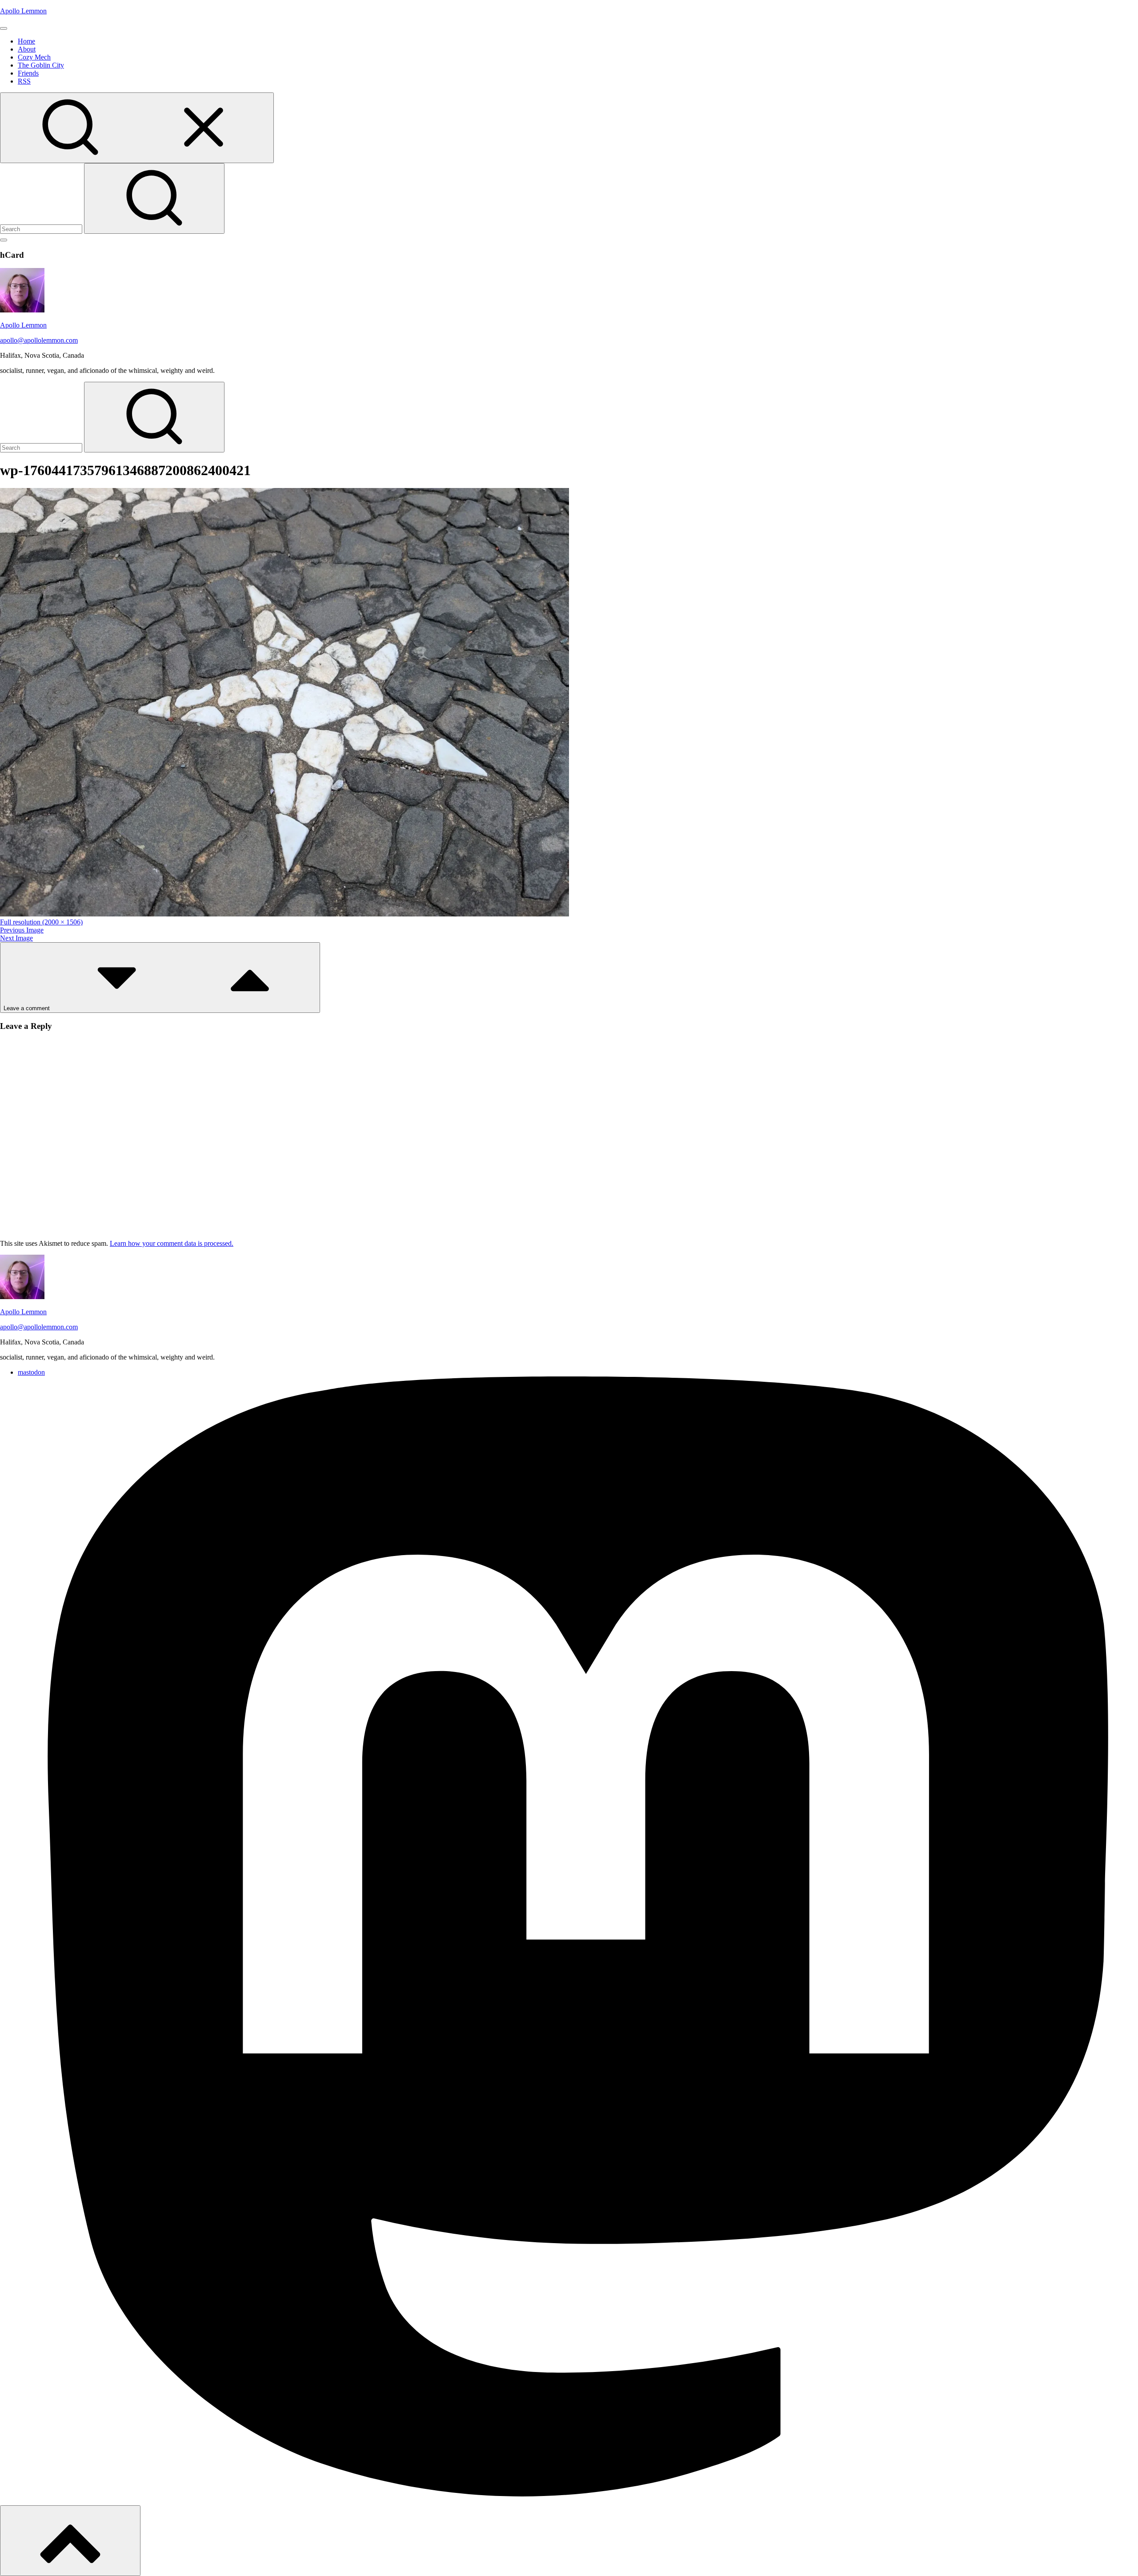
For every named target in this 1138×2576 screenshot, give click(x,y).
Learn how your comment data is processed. (172, 1243)
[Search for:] (42, 229)
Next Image (16, 938)
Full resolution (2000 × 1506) (41, 922)
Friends (28, 73)
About (27, 49)
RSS (24, 81)
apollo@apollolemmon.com (39, 340)
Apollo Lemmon (23, 11)
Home (26, 41)
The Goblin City (41, 65)
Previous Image (22, 930)
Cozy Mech (34, 57)
